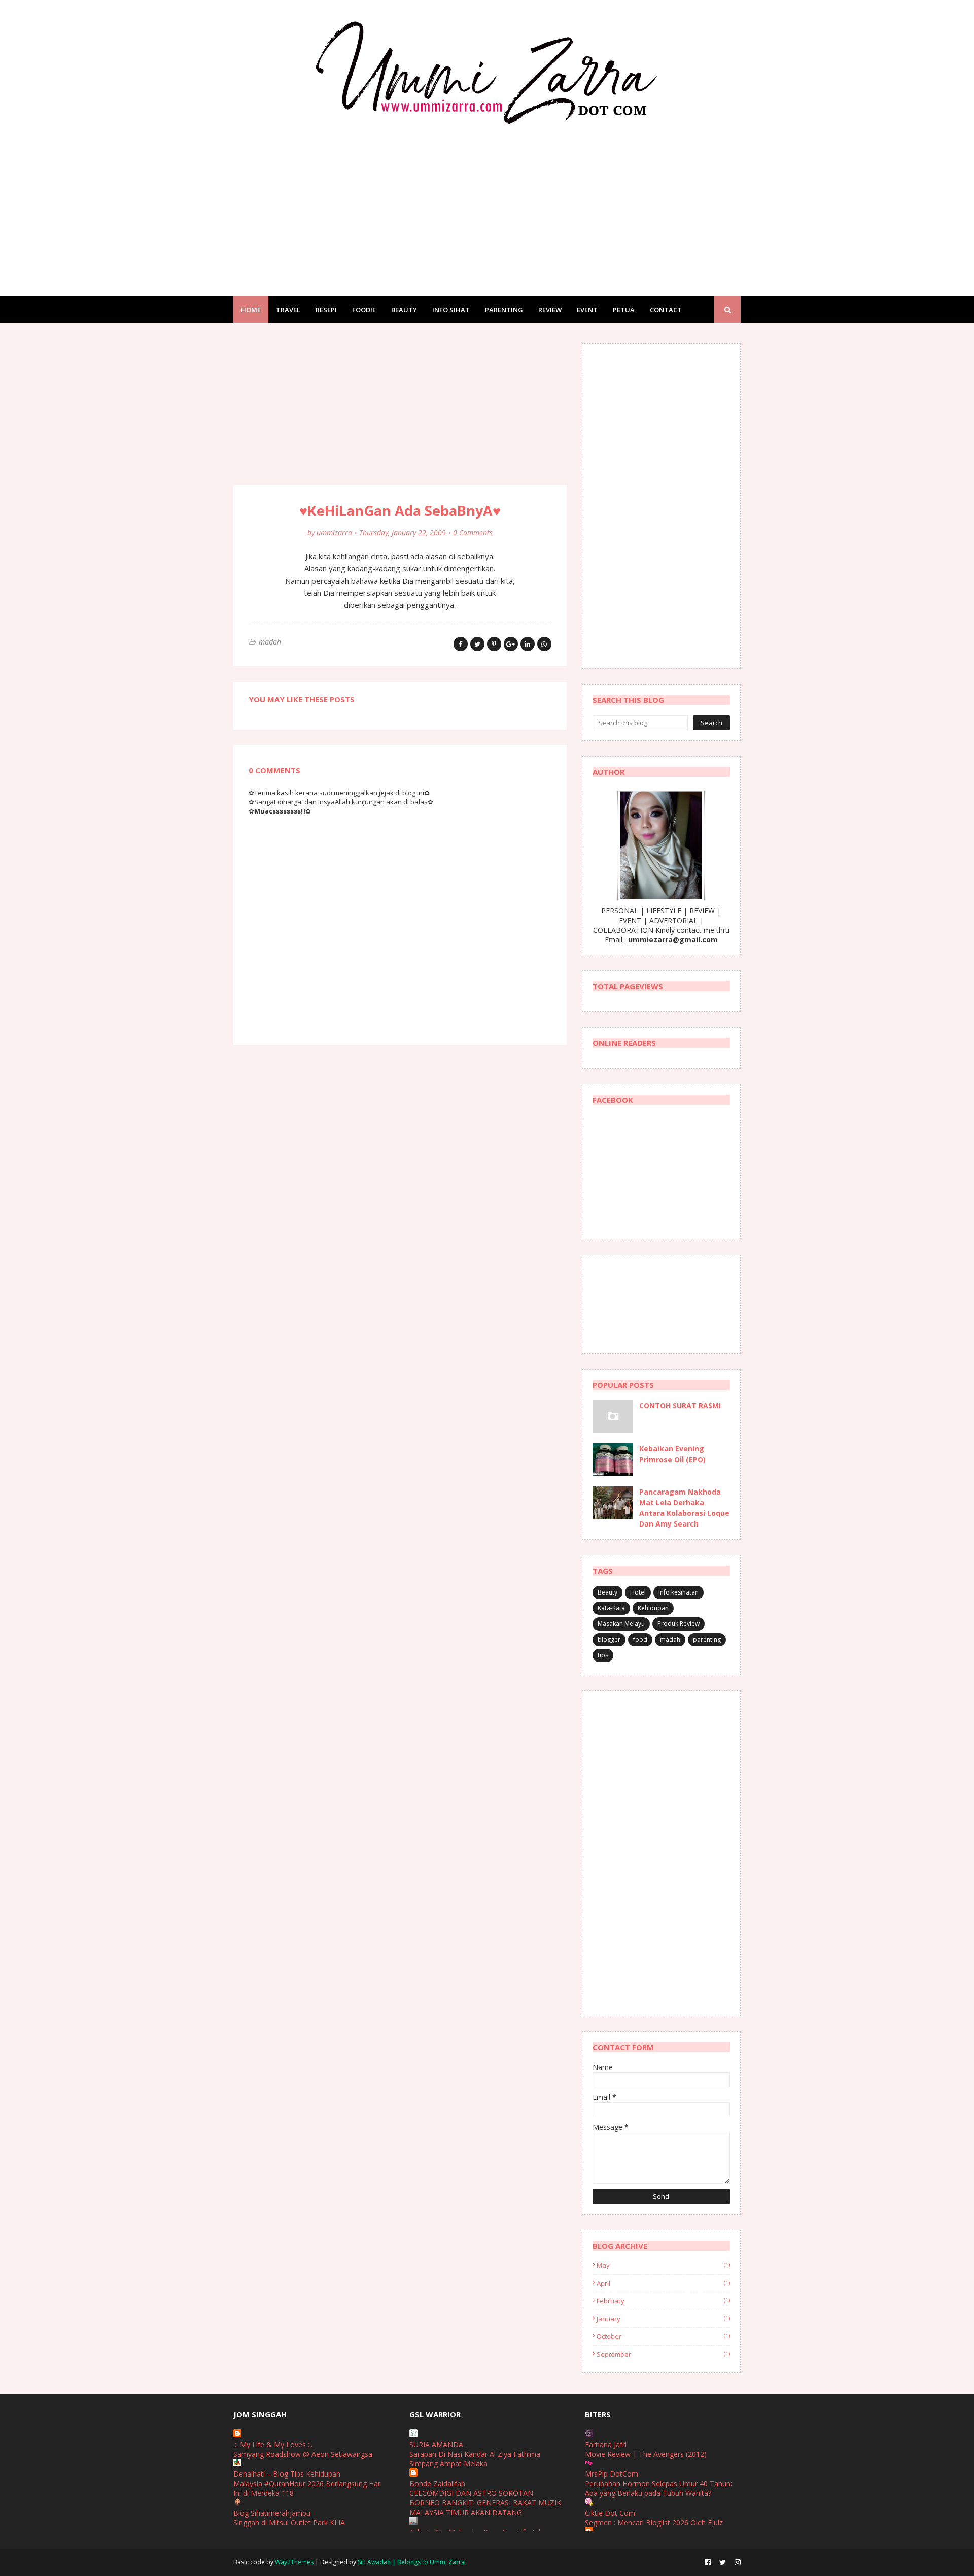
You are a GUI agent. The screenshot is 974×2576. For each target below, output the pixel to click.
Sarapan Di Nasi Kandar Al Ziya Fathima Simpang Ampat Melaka (475, 2459)
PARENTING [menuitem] (504, 310)
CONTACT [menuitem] (666, 310)
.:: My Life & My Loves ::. (273, 2444)
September (663, 2354)
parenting (707, 1639)
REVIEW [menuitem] (550, 310)
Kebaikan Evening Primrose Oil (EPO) (672, 1454)
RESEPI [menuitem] (326, 310)
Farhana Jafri (606, 2444)
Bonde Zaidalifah (437, 2483)
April (663, 2283)
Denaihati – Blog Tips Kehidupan (287, 2474)
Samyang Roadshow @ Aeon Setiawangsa (303, 2454)
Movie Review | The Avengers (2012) (646, 2454)
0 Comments (473, 533)
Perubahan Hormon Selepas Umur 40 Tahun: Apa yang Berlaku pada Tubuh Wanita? (658, 2488)
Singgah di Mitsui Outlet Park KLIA (289, 2522)
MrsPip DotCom (612, 2474)
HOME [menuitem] (251, 310)
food (640, 1639)
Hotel (638, 1592)
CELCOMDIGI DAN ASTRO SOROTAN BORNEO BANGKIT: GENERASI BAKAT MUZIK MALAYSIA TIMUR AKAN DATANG (485, 2503)
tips (603, 1655)
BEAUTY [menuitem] (404, 310)
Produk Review (679, 1624)
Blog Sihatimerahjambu (272, 2513)
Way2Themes (294, 2562)
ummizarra (334, 533)
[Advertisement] (487, 205)
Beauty (607, 1592)
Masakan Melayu (621, 1624)
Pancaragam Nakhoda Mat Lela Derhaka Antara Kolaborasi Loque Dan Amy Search (684, 1508)
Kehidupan (653, 1608)
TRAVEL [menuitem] (288, 310)
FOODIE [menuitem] (364, 310)
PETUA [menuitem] (624, 310)
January (663, 2319)
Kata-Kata (611, 1608)
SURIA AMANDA (436, 2444)
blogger (609, 1639)
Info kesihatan (679, 1592)
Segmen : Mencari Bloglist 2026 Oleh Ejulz (654, 2522)
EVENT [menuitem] (587, 310)
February (663, 2301)
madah (270, 642)
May (663, 2265)
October (663, 2336)
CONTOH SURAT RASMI (680, 1405)
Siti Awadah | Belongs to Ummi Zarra (411, 2562)
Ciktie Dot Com (610, 2513)
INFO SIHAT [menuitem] (451, 310)
